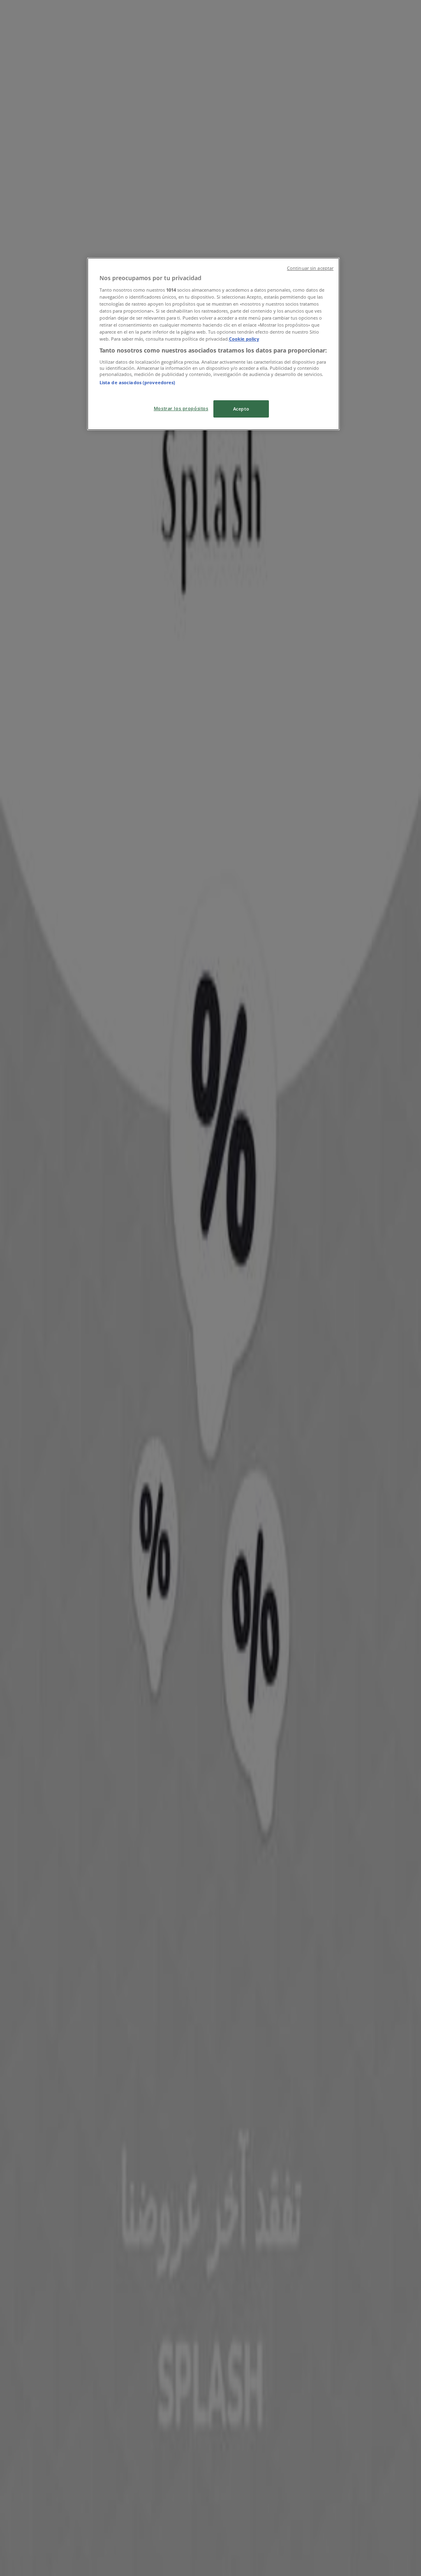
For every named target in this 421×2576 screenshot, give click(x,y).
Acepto (241, 409)
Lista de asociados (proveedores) (138, 382)
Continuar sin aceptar (310, 268)
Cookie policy (244, 339)
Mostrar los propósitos (181, 408)
